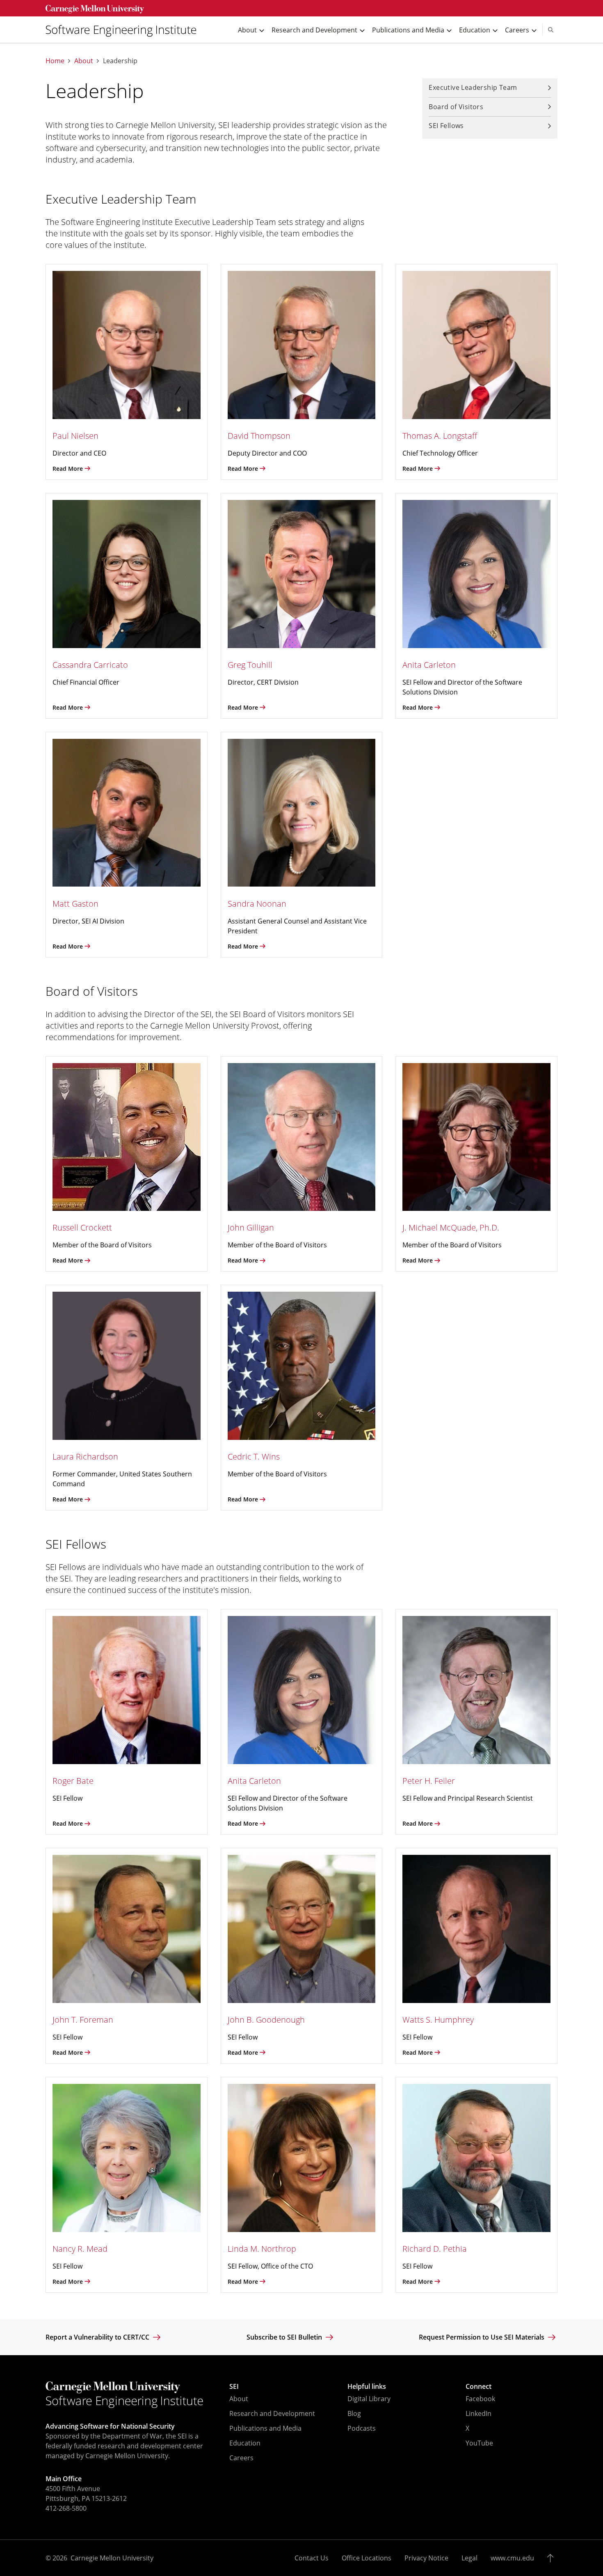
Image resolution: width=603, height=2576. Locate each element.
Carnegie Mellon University (112, 2558)
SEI (234, 2386)
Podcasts (362, 2428)
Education (245, 2443)
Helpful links (367, 2386)
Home (55, 61)
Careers (241, 2458)
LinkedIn (479, 2413)
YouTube (479, 2443)
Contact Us (312, 2558)
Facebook (480, 2399)
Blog (354, 2413)
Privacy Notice (426, 2558)
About (84, 61)
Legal (469, 2558)
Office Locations (367, 2558)
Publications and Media (265, 2428)
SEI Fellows (446, 126)
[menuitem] (124, 30)
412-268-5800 (66, 2508)
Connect (479, 2386)
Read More (68, 469)
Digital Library (369, 2399)
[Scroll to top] (552, 2558)
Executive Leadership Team (473, 87)
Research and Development (272, 2413)
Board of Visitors (456, 107)
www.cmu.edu (512, 2558)
